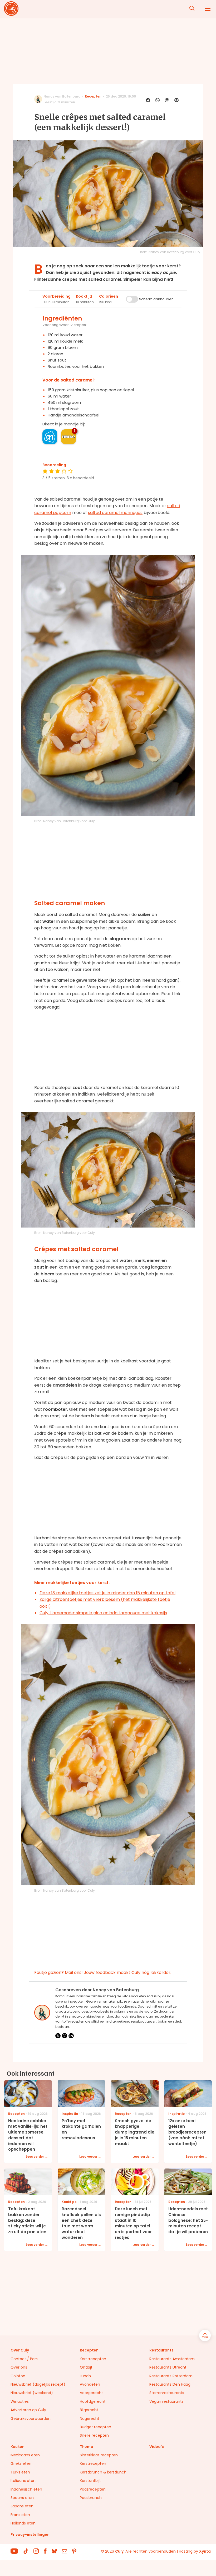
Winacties (20, 2401)
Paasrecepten (93, 2489)
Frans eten (20, 2515)
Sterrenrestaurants (167, 2393)
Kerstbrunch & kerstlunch (103, 2472)
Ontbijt (86, 2367)
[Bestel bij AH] (50, 437)
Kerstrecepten (93, 2359)
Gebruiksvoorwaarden (31, 2419)
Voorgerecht (91, 2393)
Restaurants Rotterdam (171, 2376)
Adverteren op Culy (28, 2410)
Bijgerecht (89, 2410)
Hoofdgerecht (93, 2401)
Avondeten (90, 2384)
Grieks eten (21, 2463)
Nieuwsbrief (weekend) (32, 2393)
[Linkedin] (71, 2036)
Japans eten (22, 2506)
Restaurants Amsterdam (172, 2359)
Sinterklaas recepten (99, 2455)
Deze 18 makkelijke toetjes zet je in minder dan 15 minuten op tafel (107, 1593)
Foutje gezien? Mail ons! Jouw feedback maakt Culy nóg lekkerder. (103, 1972)
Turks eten (20, 2472)
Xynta (205, 2551)
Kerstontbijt (90, 2481)
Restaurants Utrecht (168, 2367)
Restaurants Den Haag (170, 2384)
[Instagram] (65, 2036)
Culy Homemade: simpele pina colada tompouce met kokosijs (103, 1613)
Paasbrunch (91, 2498)
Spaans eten (22, 2498)
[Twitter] (58, 2036)
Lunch (85, 2376)
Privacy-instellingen (30, 2534)
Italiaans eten (23, 2481)
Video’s (157, 2447)
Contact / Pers (24, 2359)
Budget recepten (95, 2427)
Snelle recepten (94, 2435)
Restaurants (161, 2350)
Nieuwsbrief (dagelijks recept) (38, 2384)
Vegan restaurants (166, 2401)
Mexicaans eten (25, 2455)
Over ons (19, 2367)
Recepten (93, 96)
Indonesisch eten (26, 2489)
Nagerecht (90, 2419)
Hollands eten (23, 2523)
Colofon (18, 2376)
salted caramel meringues (115, 513)
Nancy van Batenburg (62, 96)
